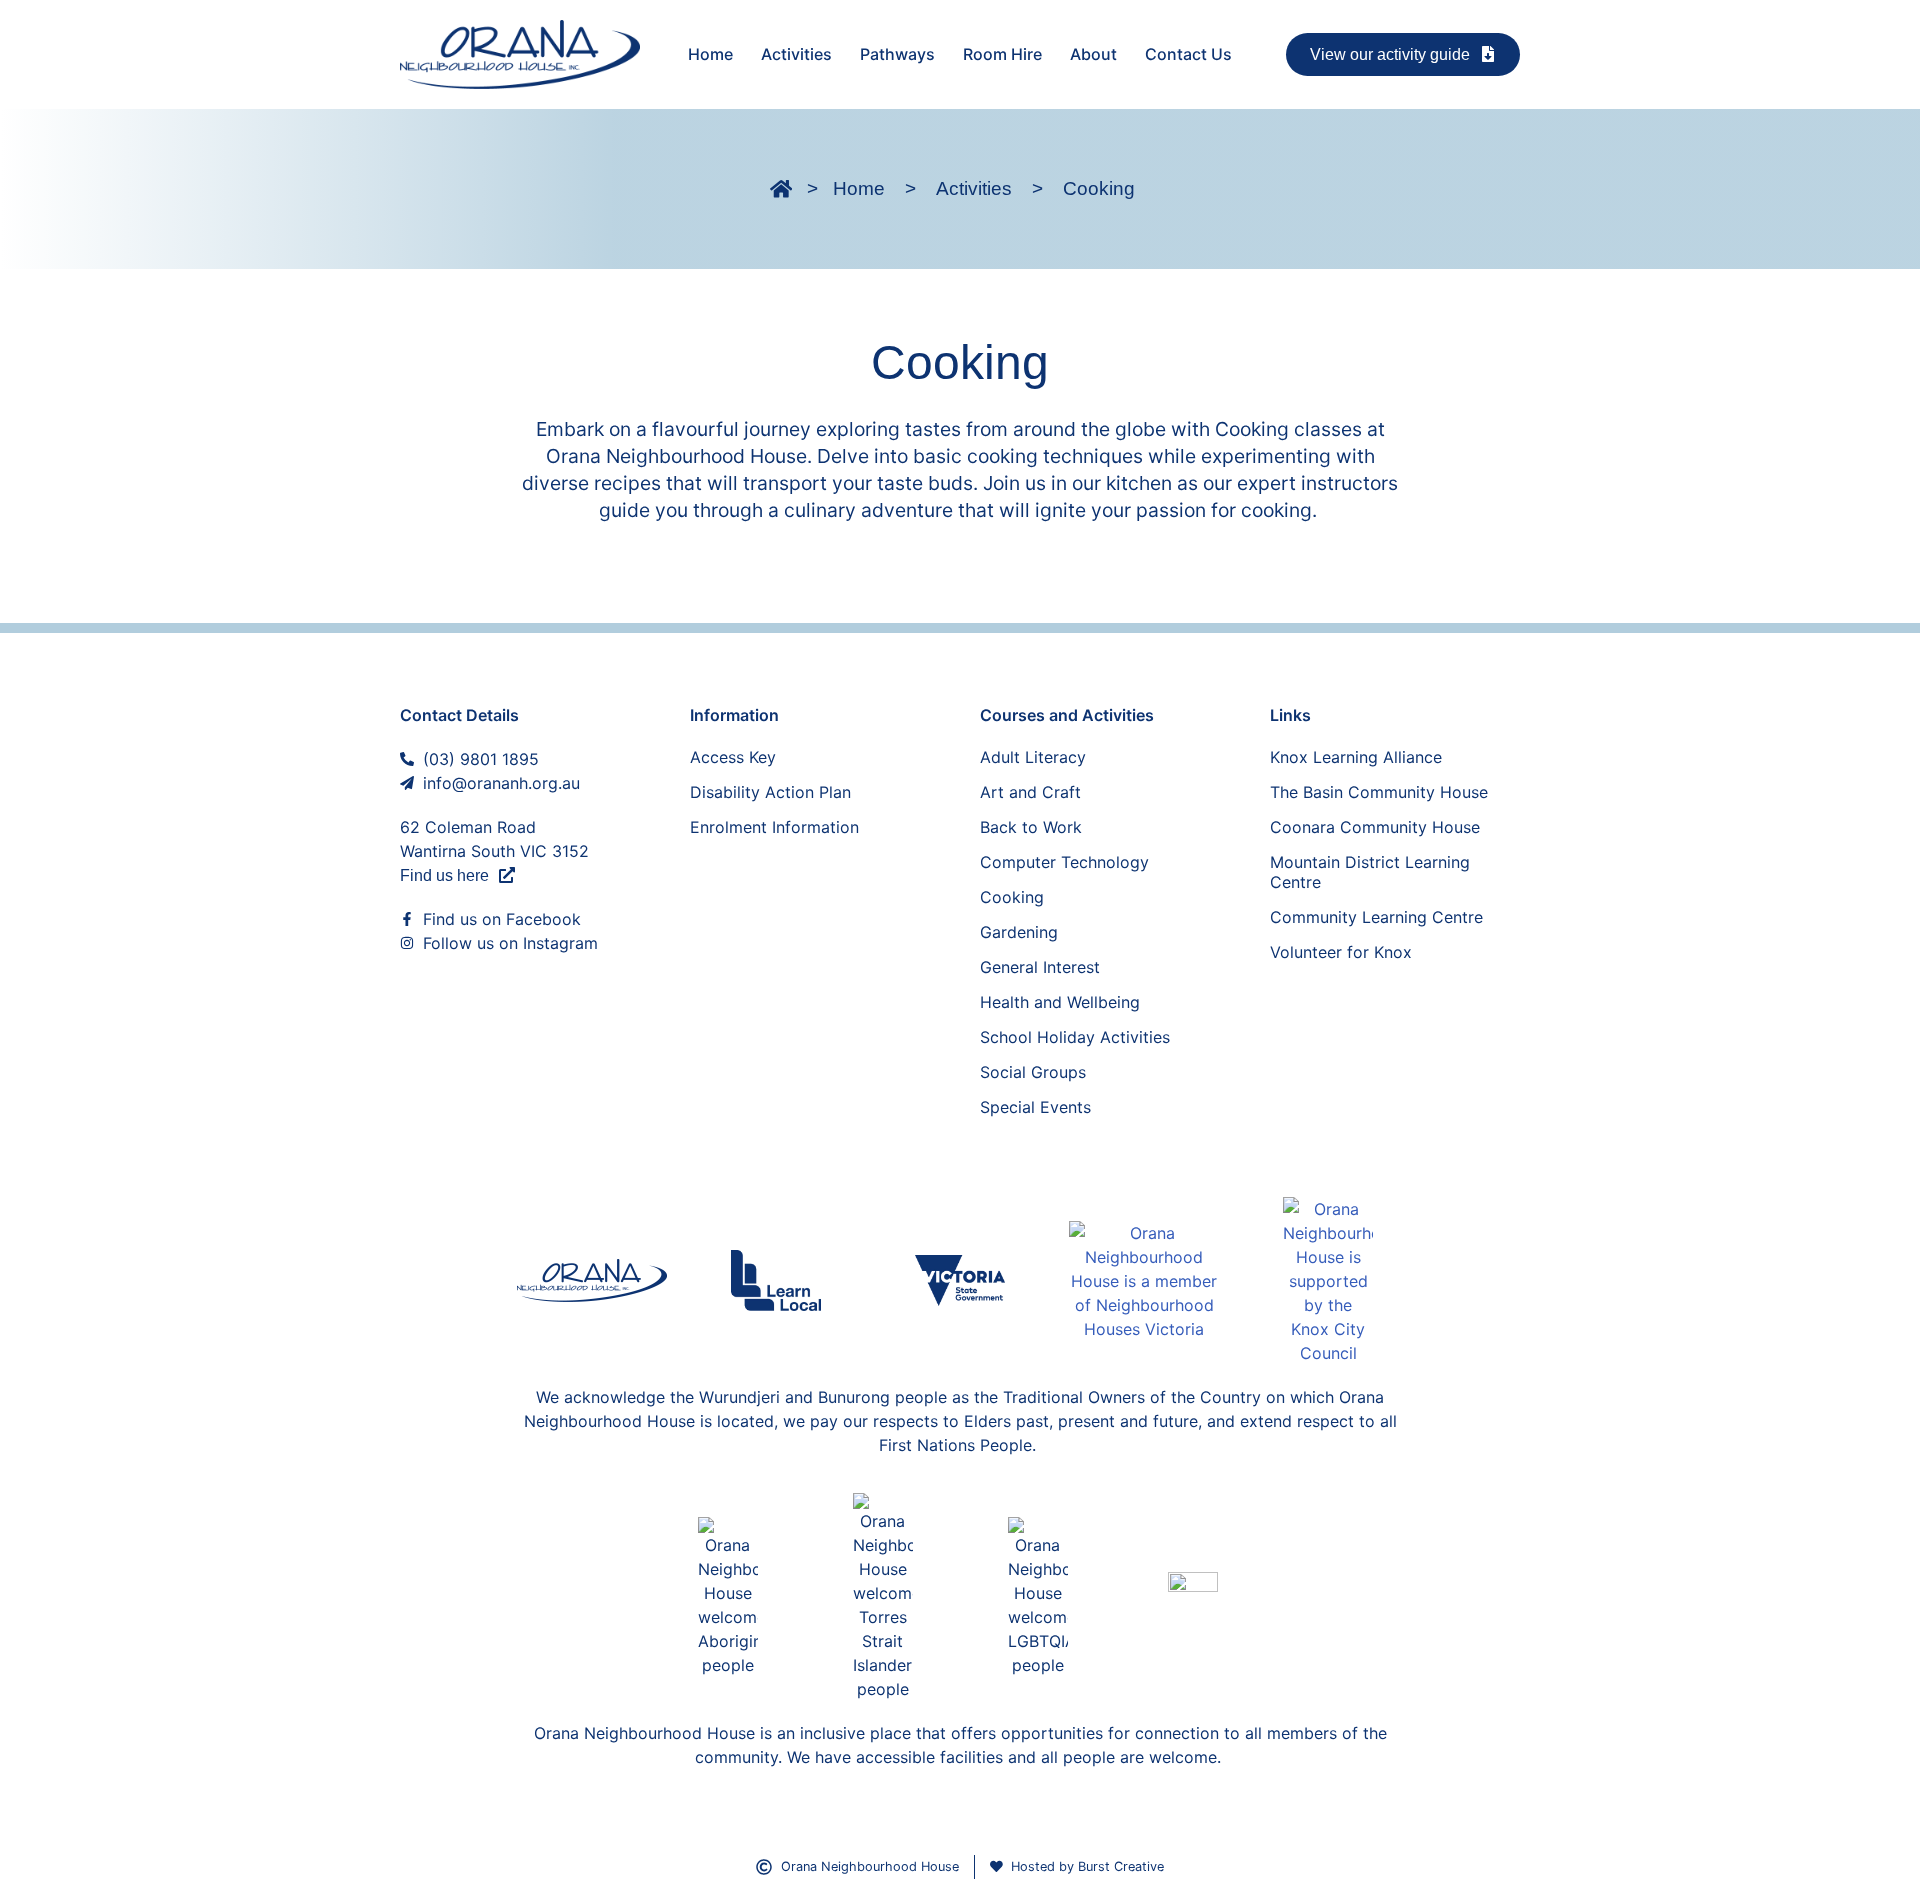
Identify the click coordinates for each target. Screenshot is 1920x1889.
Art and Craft (1030, 792)
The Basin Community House (1379, 792)
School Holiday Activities (1075, 1037)
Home (710, 54)
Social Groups (1033, 1072)
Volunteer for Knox (1341, 952)
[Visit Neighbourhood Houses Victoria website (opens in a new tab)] (1144, 1281)
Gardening (1019, 932)
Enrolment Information (774, 827)
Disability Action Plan (770, 792)
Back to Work (1031, 827)
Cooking (1012, 897)
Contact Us (1188, 54)
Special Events (1035, 1107)
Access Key (733, 757)
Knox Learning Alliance (1356, 757)
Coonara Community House (1375, 827)
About (1093, 54)
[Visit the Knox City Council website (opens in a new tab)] (1328, 1281)
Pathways (897, 54)
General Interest (1040, 967)
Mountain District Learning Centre (1370, 872)
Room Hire (1002, 54)
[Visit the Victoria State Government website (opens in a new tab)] (960, 1280)
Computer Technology (1064, 862)
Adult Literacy (1033, 757)
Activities (796, 54)
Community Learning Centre (1376, 917)
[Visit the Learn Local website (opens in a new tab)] (776, 1280)
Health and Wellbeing (1060, 1002)
